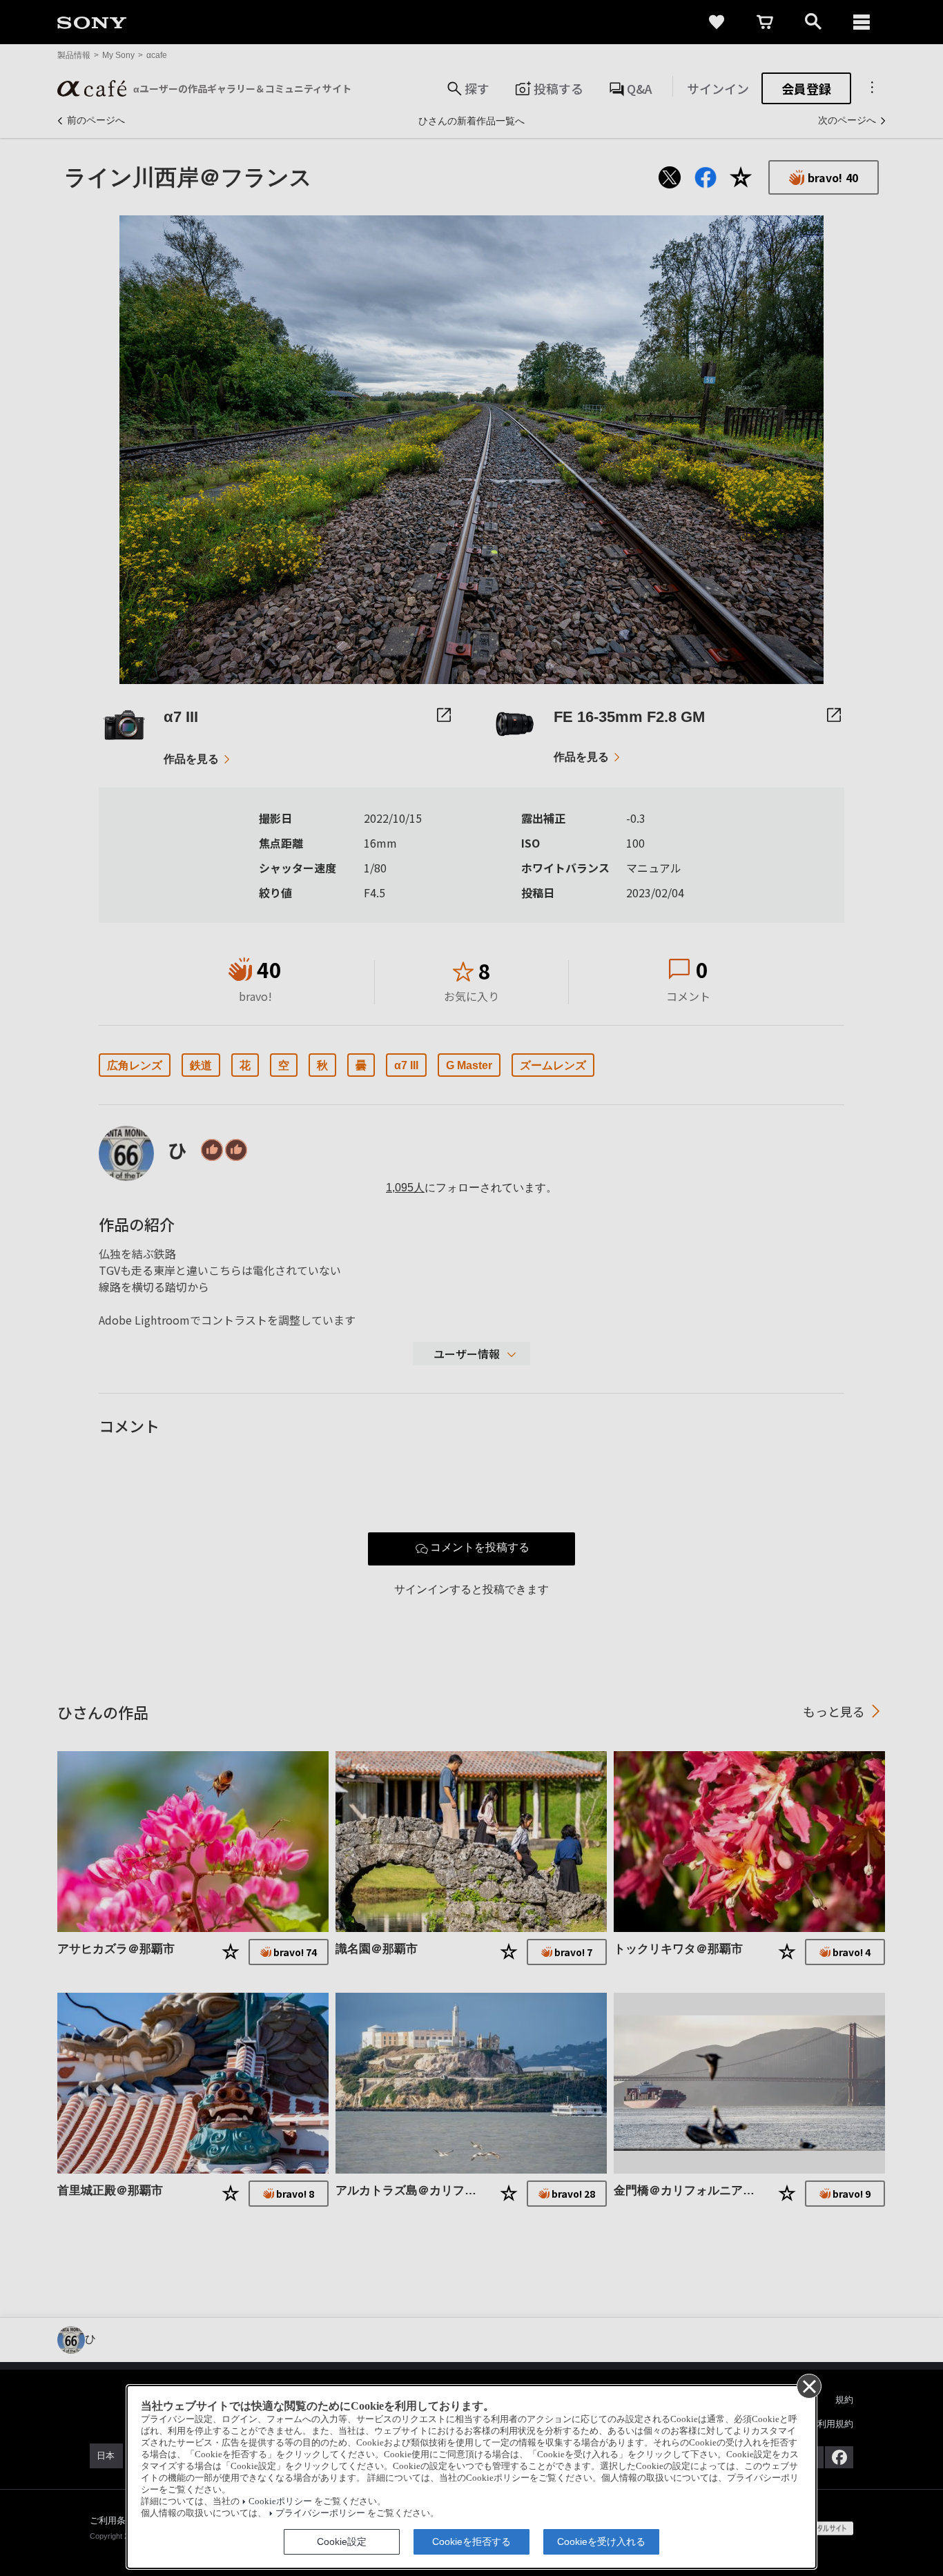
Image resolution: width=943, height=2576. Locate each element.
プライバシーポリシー (320, 2513)
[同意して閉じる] (808, 2385)
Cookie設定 (342, 2541)
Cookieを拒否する (471, 2541)
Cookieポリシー (280, 2501)
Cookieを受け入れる (601, 2541)
